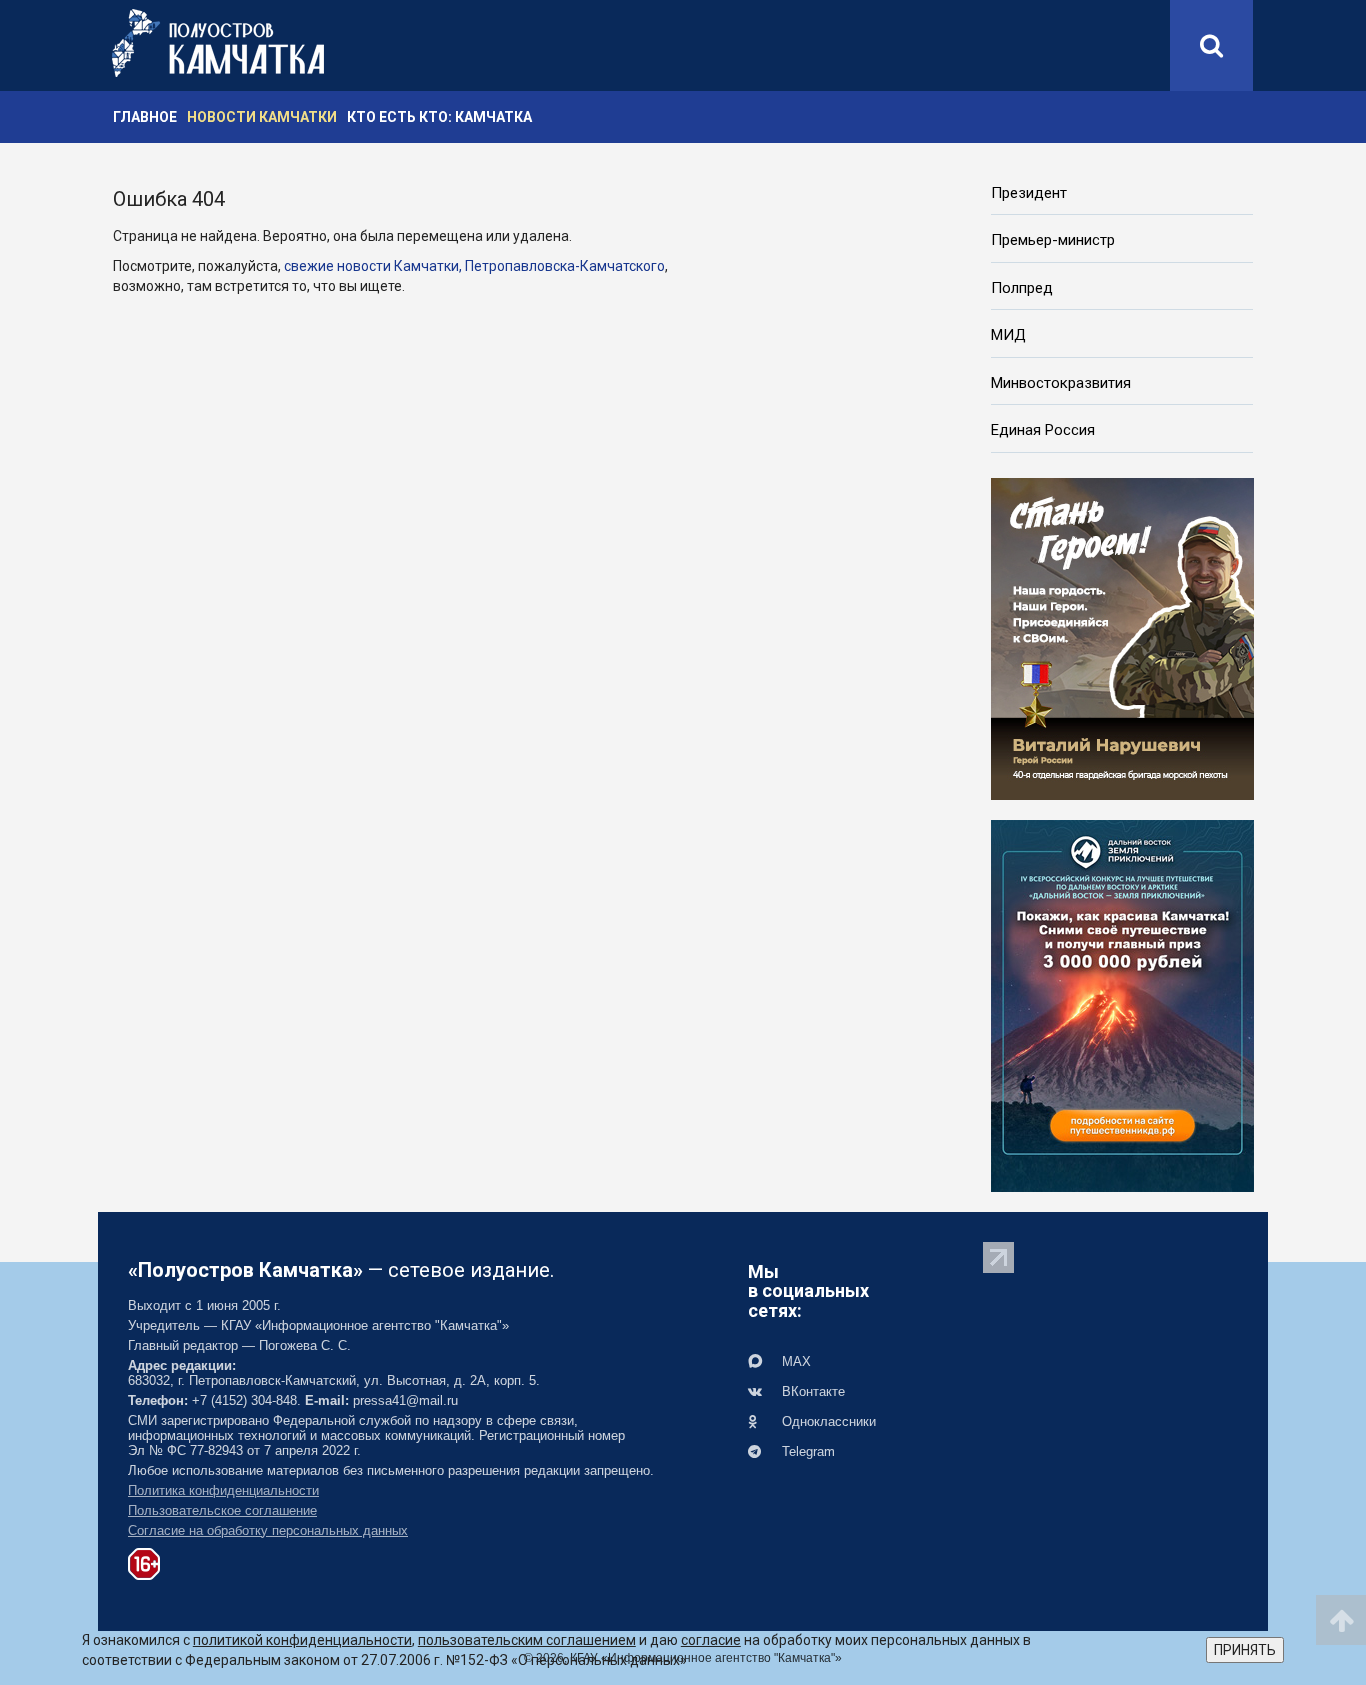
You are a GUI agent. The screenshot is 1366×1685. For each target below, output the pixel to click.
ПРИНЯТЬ (1245, 1650)
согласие (711, 1640)
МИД (1008, 335)
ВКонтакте (811, 1391)
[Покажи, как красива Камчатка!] (1122, 1004)
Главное (145, 117)
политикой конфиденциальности (302, 1640)
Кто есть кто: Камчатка (439, 117)
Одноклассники (827, 1421)
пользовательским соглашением (527, 1640)
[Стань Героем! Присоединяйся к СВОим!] (1122, 637)
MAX (794, 1361)
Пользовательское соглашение (222, 1510)
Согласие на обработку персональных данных (268, 1530)
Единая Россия (1043, 430)
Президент (1029, 193)
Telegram (806, 1451)
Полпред (1022, 288)
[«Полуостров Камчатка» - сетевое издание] (218, 43)
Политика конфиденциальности (223, 1490)
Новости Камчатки (262, 117)
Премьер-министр (1053, 240)
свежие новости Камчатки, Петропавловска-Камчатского (474, 266)
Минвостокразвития (1061, 383)
